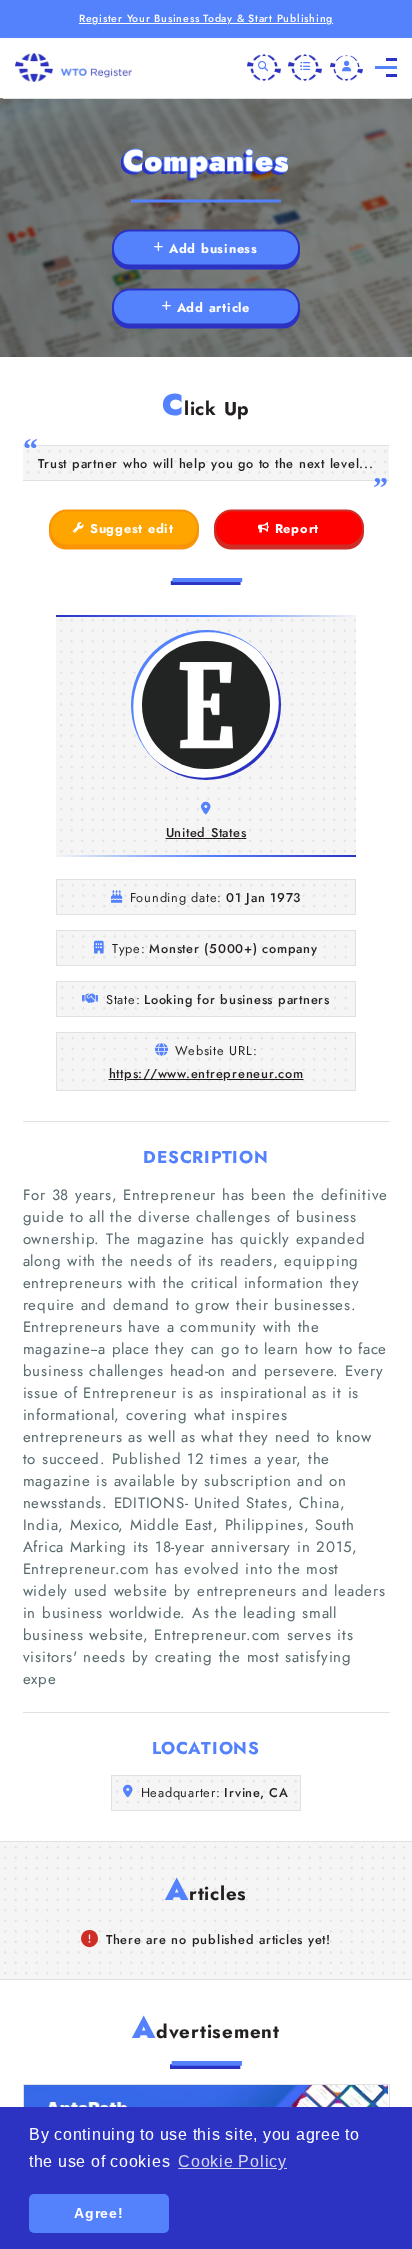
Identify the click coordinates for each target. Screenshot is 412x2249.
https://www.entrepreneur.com (206, 1073)
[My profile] (347, 68)
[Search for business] (264, 68)
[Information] (305, 68)
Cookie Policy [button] (232, 2161)
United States (206, 832)
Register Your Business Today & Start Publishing (206, 18)
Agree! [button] (99, 2213)
